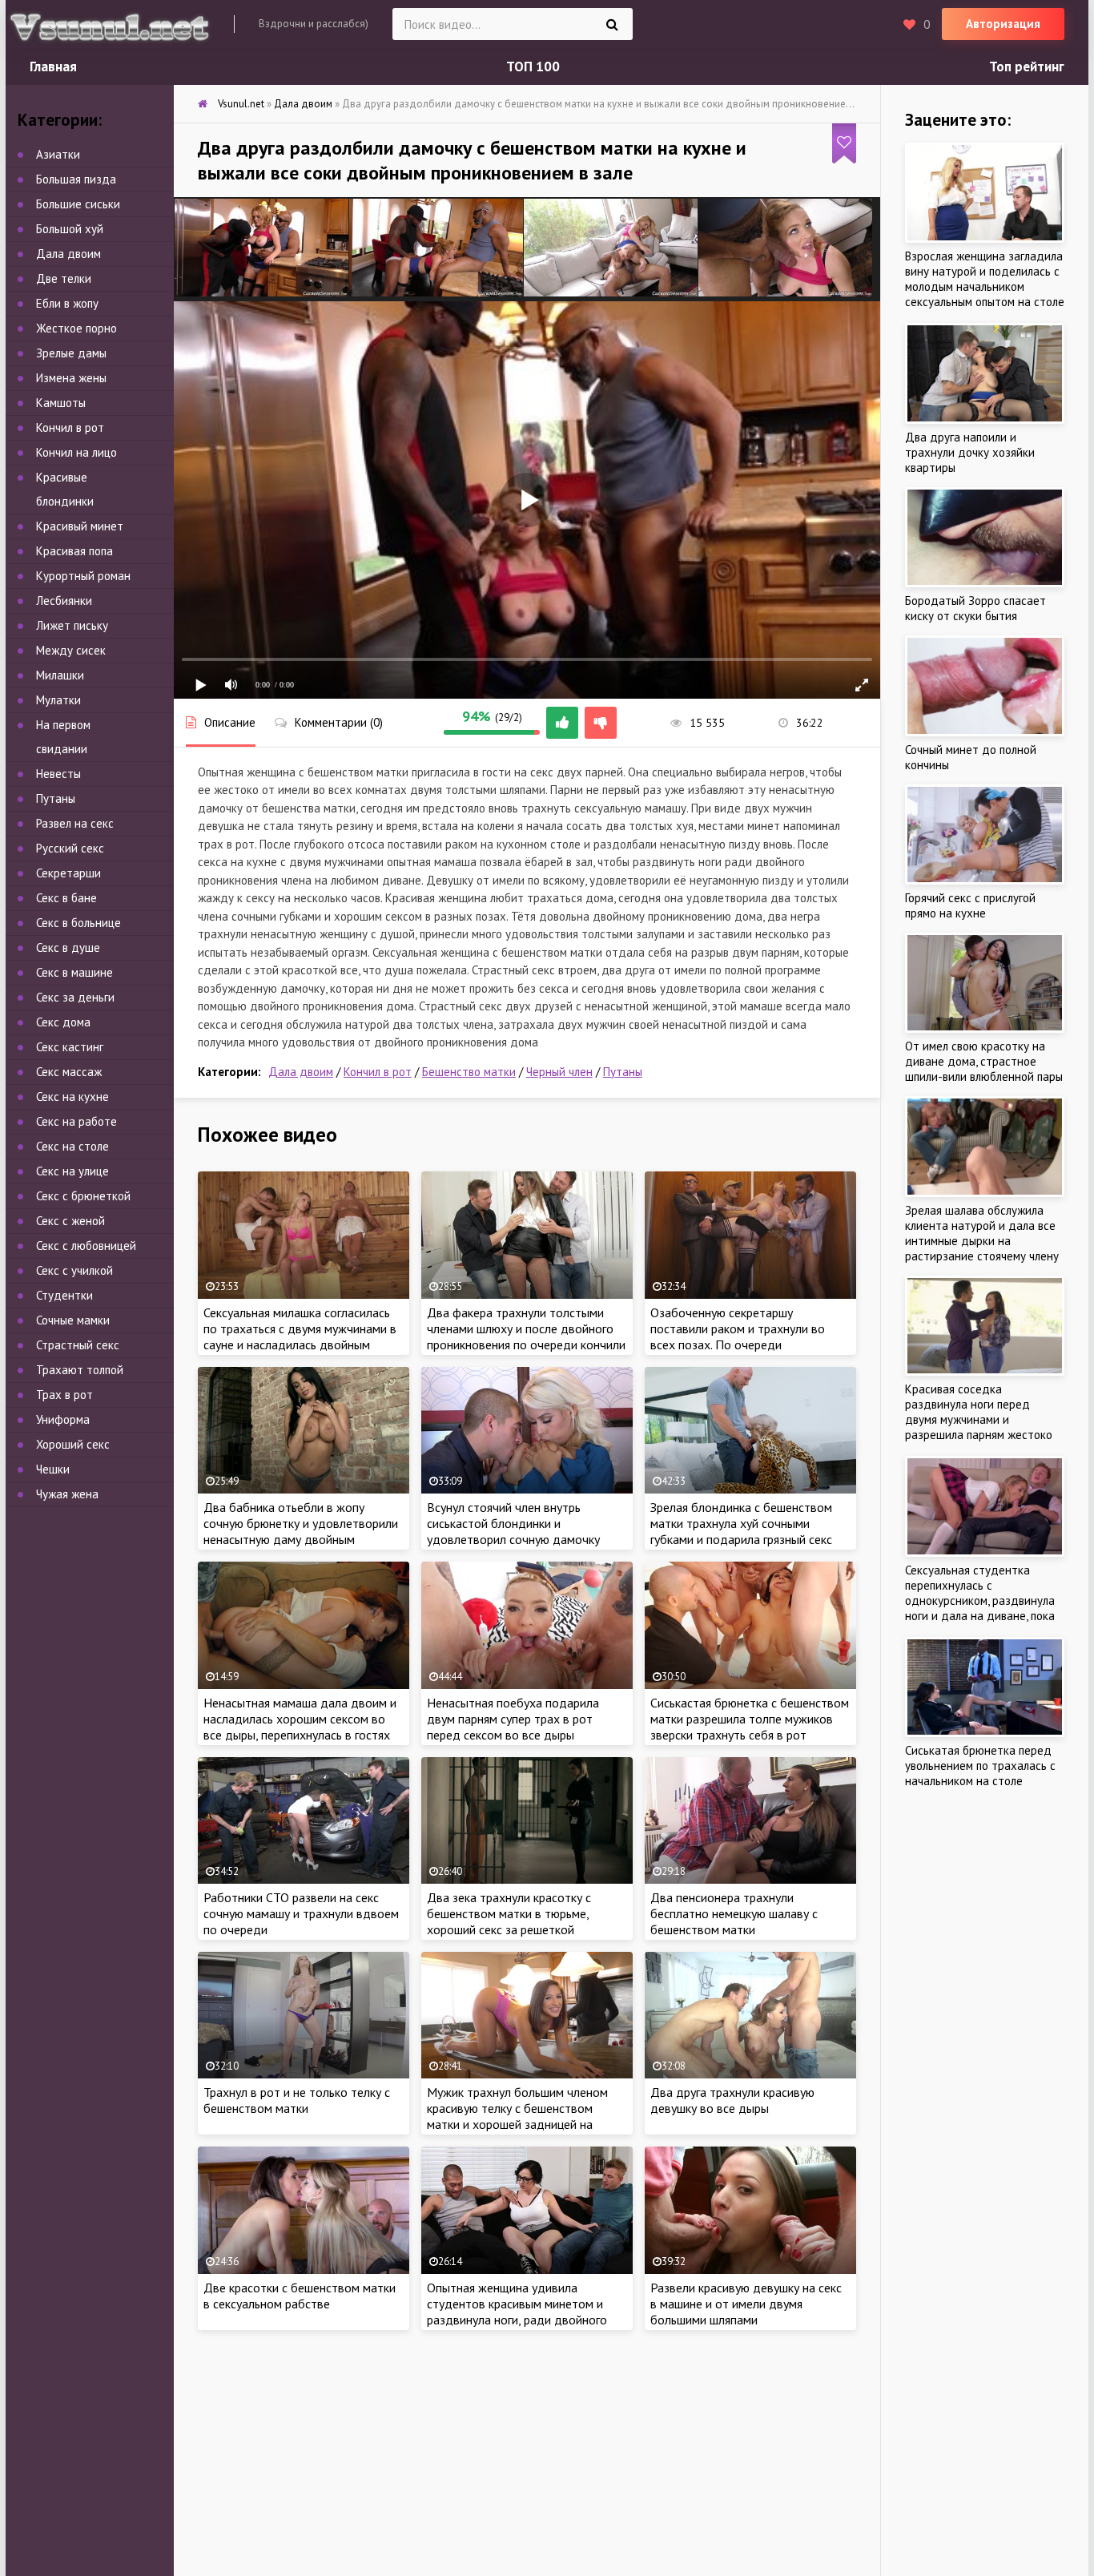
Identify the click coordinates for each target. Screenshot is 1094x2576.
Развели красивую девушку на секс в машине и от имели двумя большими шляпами (746, 2304)
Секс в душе (68, 947)
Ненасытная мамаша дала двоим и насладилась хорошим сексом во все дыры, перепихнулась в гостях (300, 1719)
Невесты (58, 774)
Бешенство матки (469, 1072)
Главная (53, 67)
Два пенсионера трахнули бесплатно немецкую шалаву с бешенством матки (734, 1913)
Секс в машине (74, 972)
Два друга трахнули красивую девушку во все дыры (732, 2100)
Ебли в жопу (67, 303)
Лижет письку (72, 625)
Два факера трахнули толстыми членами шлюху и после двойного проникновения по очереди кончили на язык (526, 1336)
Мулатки (58, 700)
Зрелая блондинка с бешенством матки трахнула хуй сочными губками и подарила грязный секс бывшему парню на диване (741, 1531)
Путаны (623, 1072)
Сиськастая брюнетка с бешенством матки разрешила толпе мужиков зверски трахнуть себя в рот (750, 1719)
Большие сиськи (78, 204)
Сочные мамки (73, 1320)
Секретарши (68, 873)
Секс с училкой (74, 1270)
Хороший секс (73, 1444)
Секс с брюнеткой (83, 1196)
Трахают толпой (80, 1370)
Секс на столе (72, 1146)
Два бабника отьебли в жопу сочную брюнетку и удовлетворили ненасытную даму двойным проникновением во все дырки (301, 1531)
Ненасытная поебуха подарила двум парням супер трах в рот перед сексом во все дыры (513, 1719)
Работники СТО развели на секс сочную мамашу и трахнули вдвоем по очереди (301, 1913)
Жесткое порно (76, 328)
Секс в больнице (78, 923)
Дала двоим (301, 1072)
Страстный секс (78, 1345)
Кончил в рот (378, 1072)
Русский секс (70, 848)
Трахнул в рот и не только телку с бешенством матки (297, 2100)
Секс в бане (66, 898)
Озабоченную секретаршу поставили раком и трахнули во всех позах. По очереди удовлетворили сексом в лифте (738, 1336)
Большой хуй (70, 229)
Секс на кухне (72, 1097)
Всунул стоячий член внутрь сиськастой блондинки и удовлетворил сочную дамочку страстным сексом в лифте (513, 1531)
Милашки (60, 675)
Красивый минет (80, 526)
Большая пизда (76, 179)
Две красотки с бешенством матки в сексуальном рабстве (300, 2296)
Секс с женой (70, 1221)
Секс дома (63, 1022)
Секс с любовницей (86, 1246)
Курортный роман (83, 576)
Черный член (559, 1072)
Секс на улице (72, 1171)
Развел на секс (75, 823)
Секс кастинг (70, 1047)
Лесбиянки (64, 601)
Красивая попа (74, 551)
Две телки (64, 278)
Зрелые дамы (71, 353)
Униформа (63, 1419)
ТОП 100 (533, 67)
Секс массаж (69, 1072)
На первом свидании (63, 737)
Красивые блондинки (65, 489)
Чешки (53, 1469)
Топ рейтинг (1027, 67)
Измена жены (71, 378)
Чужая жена (67, 1494)
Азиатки (58, 154)
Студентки (64, 1295)
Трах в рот (64, 1395)
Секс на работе (76, 1121)
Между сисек (71, 650)
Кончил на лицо (76, 452)
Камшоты (61, 403)
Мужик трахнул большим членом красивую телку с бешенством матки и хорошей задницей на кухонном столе (517, 2116)
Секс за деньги (75, 997)
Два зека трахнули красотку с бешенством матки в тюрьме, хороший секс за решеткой (509, 1913)
